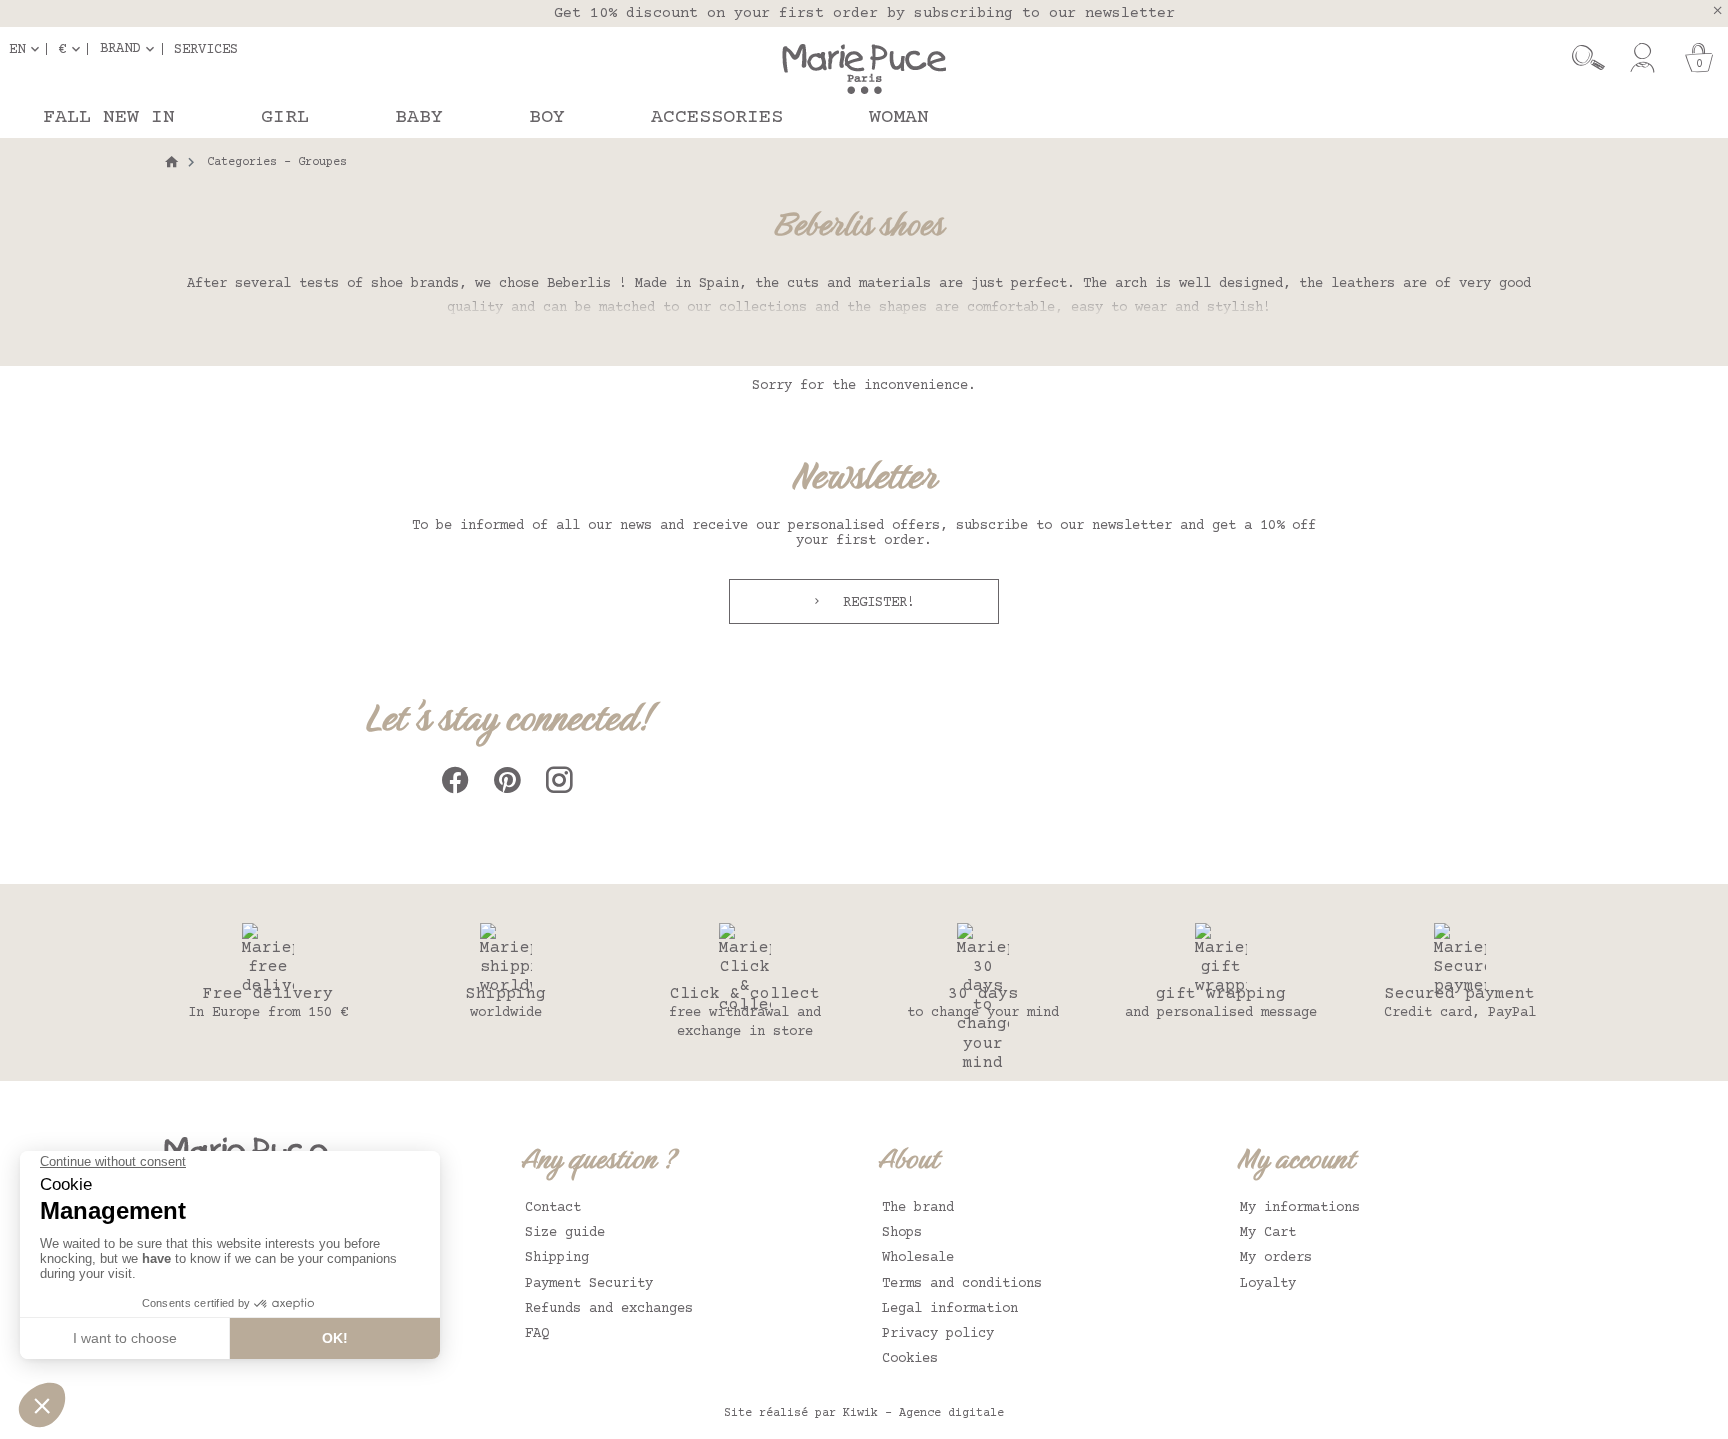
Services (206, 49)
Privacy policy (938, 1334)
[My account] (1642, 58)
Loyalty (1268, 1284)
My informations (1300, 1208)
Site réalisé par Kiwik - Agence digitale (864, 1413)
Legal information (950, 1309)
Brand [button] (120, 49)
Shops (902, 1233)
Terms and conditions (962, 1284)
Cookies (910, 1359)
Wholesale (918, 1258)
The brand (918, 1208)
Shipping (557, 1258)
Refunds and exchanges (609, 1309)
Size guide (565, 1233)
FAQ (537, 1334)
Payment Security (589, 1284)
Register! (875, 603)
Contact (553, 1208)
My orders (1276, 1258)
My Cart (1268, 1233)
